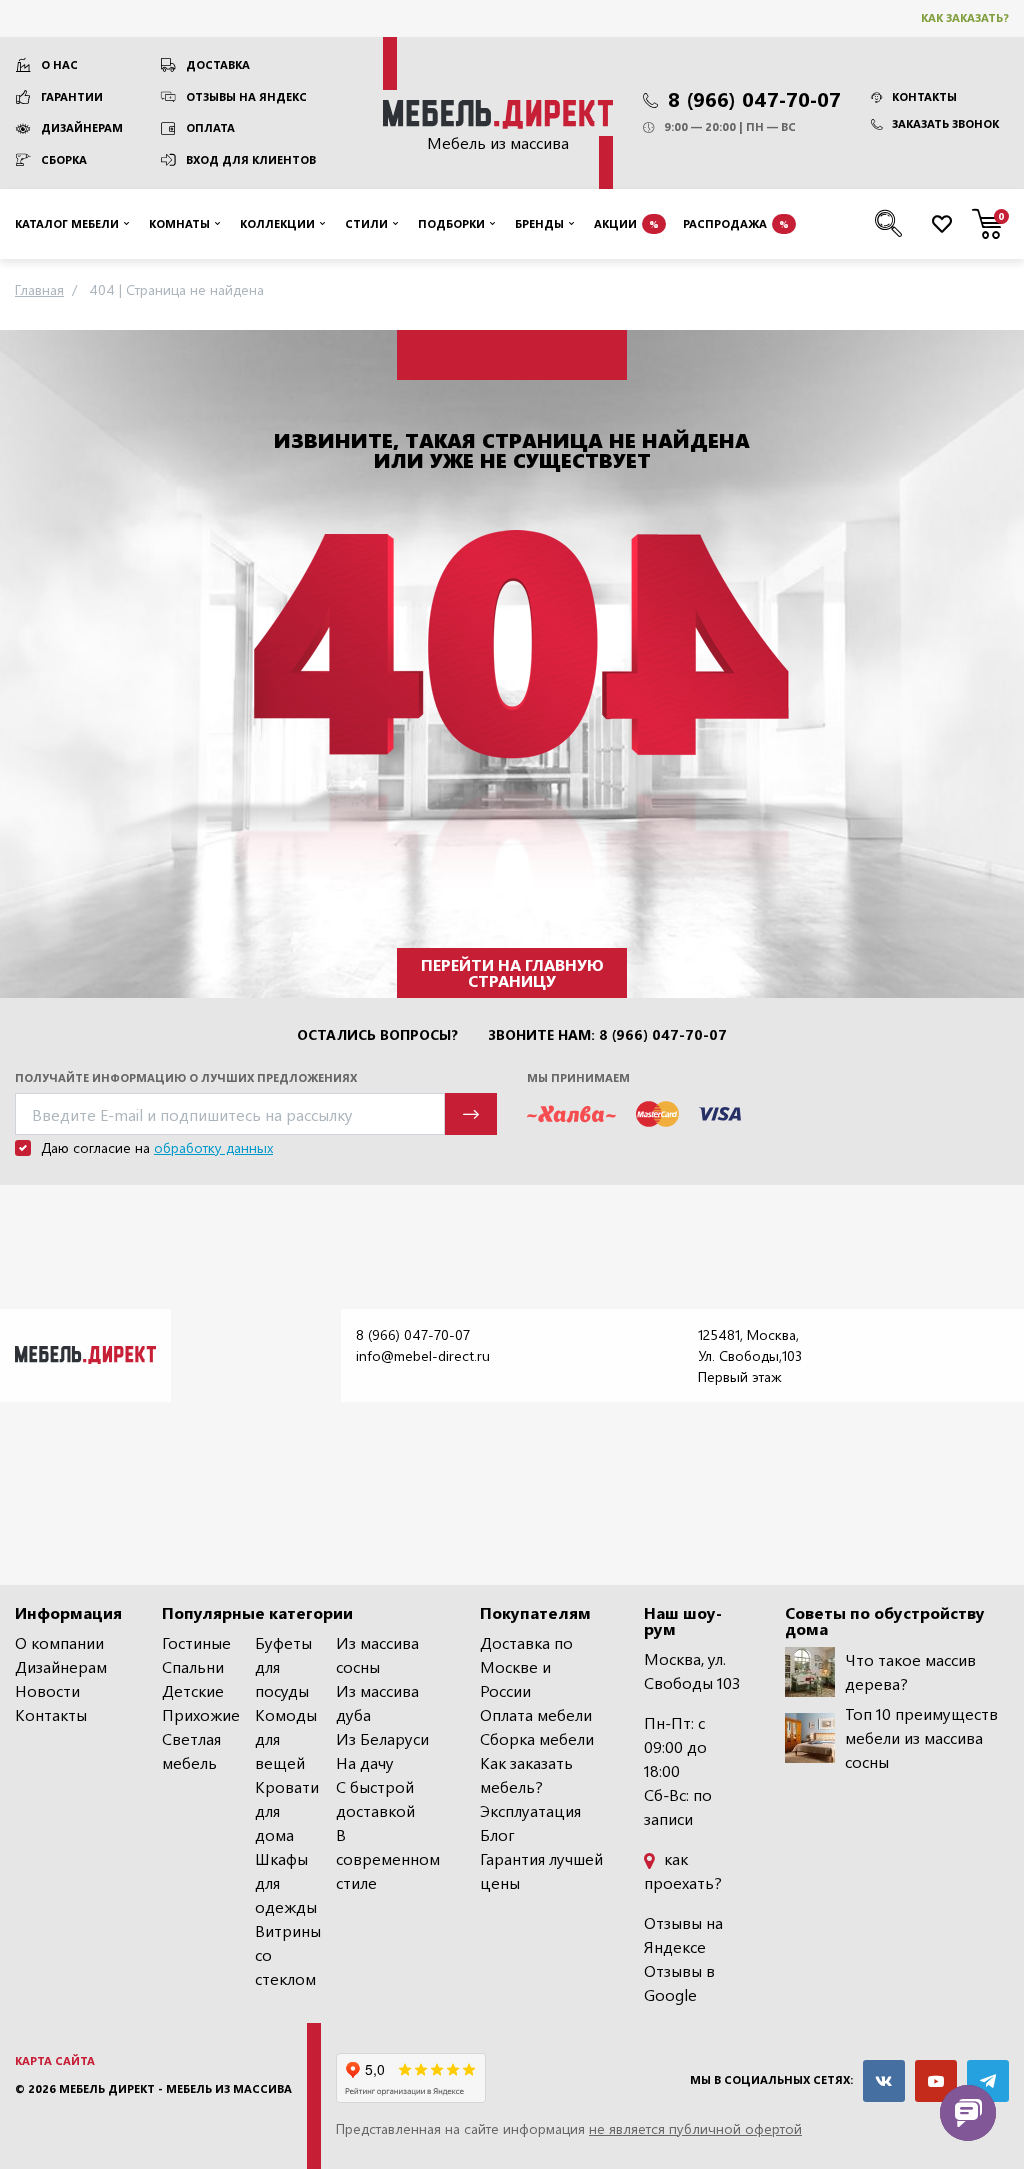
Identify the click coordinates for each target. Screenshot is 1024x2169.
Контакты (924, 96)
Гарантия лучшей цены (541, 1870)
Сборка (64, 159)
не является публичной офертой (695, 2128)
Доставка (218, 64)
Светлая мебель (191, 1750)
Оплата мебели (536, 1714)
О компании (59, 1642)
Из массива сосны (377, 1654)
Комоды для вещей (286, 1738)
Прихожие (201, 1714)
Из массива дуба (377, 1702)
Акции (626, 223)
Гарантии (72, 96)
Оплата (210, 127)
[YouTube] (936, 2081)
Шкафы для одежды (286, 1882)
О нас (59, 64)
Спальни (193, 1666)
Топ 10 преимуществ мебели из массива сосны (921, 1737)
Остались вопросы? (377, 1035)
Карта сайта (55, 2060)
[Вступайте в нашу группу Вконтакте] (884, 2081)
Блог (497, 1834)
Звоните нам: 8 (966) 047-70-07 (607, 1035)
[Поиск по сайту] (888, 224)
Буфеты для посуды (283, 1666)
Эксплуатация (530, 1810)
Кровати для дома (287, 1810)
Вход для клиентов (251, 159)
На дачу (365, 1762)
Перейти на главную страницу (512, 972)
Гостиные (196, 1642)
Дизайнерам (82, 127)
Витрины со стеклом (288, 1954)
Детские (193, 1690)
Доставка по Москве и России (526, 1666)
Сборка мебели (537, 1738)
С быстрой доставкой (375, 1798)
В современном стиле (388, 1858)
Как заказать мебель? (526, 1774)
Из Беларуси (382, 1738)
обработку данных (213, 1147)
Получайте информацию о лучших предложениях (186, 1077)
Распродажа (736, 223)
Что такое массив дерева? (910, 1671)
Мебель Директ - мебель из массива (175, 2088)
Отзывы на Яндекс (246, 96)
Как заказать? (965, 17)
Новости (47, 1690)
